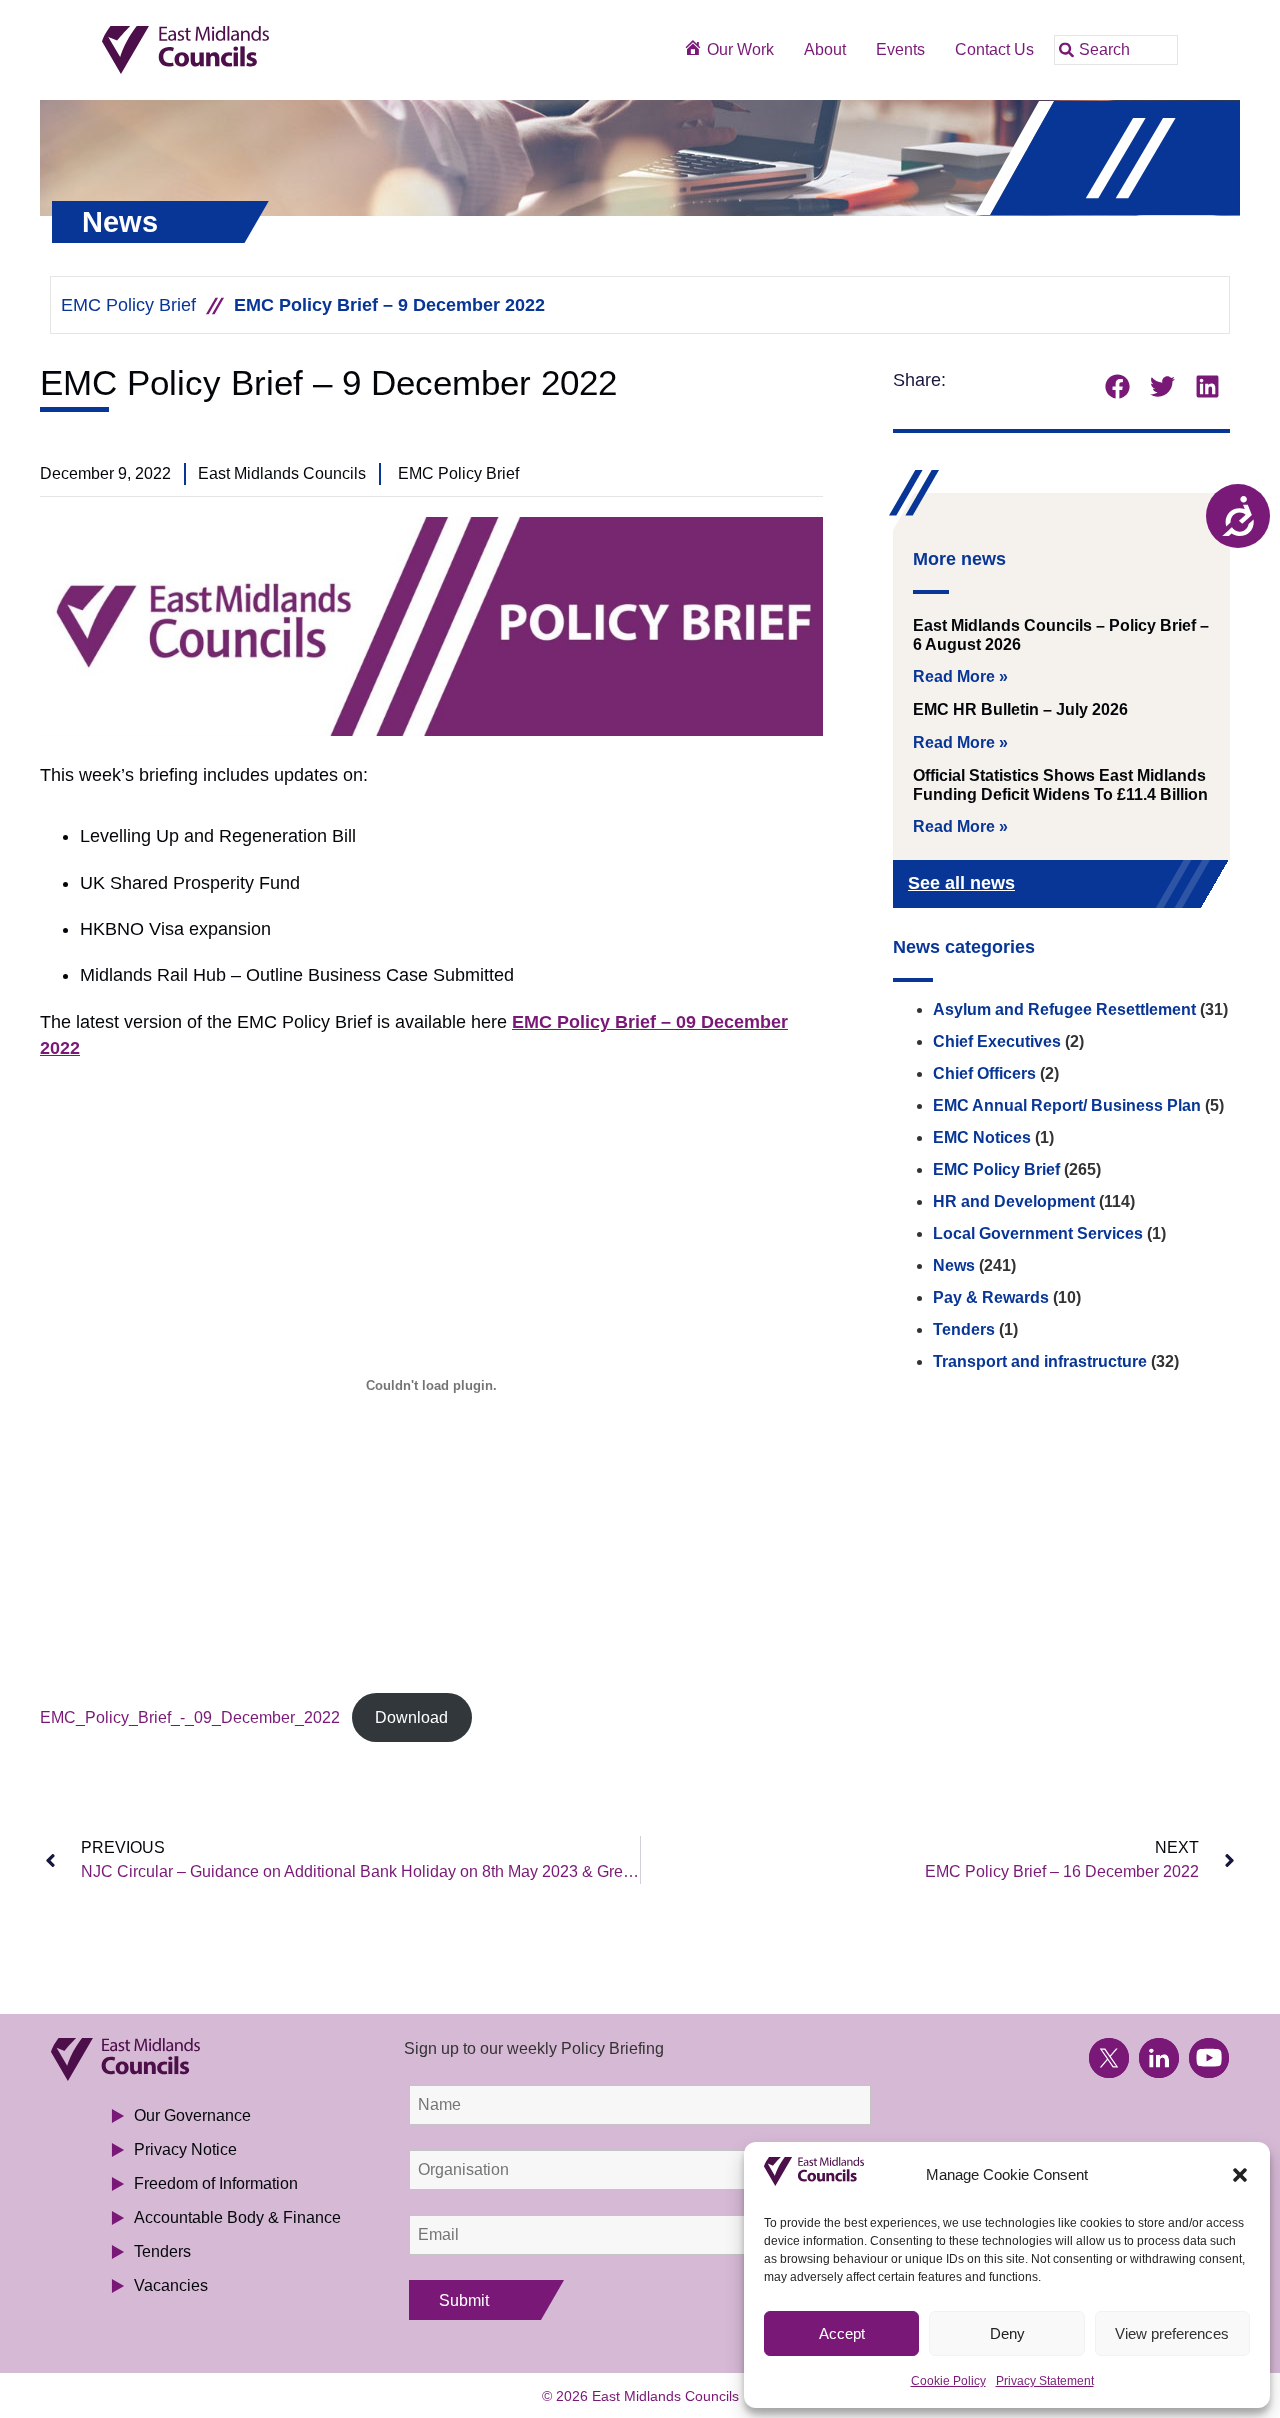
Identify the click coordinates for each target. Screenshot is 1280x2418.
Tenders (964, 1329)
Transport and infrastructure (1040, 1361)
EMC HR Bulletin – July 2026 (1020, 709)
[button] (1240, 2175)
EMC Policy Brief (128, 305)
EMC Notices (982, 1137)
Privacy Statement (1045, 2381)
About (825, 49)
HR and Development (1014, 1201)
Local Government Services (1038, 1233)
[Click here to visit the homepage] (203, 2059)
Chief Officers (984, 1073)
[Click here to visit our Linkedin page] (1159, 2058)
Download (411, 1717)
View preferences (1172, 2333)
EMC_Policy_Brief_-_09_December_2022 (190, 1717)
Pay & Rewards (991, 1297)
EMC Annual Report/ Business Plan (1067, 1105)
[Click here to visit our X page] (1109, 2058)
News (954, 1265)
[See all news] (1182, 885)
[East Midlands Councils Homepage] (254, 50)
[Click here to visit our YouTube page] (1209, 2058)
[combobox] (1116, 50)
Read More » (960, 676)
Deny (1007, 2333)
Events (900, 49)
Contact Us (994, 49)
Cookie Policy (948, 2381)
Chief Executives (997, 1041)
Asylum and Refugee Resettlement (1064, 1009)
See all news (961, 883)
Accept (842, 2333)
